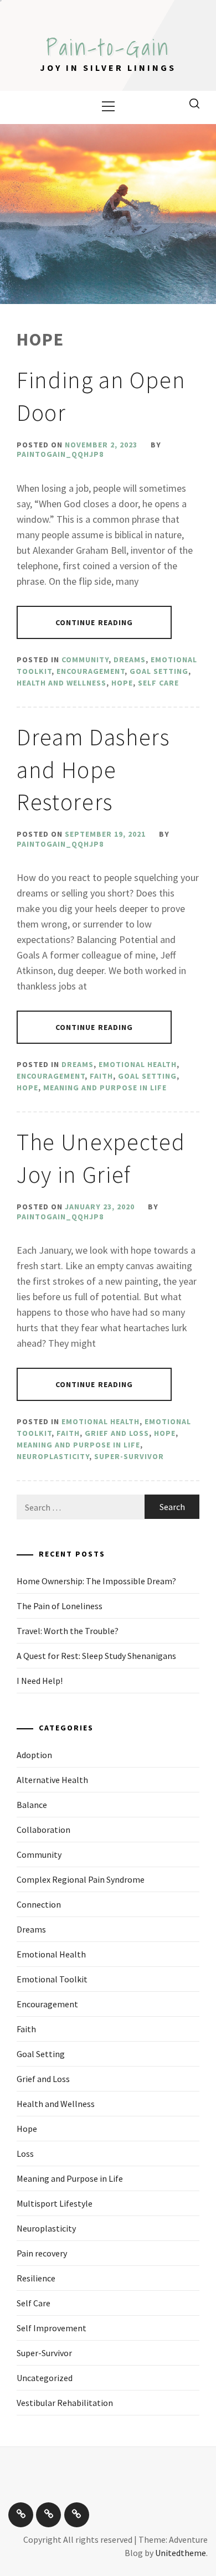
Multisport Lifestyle (55, 2203)
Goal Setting (159, 671)
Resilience (36, 2278)
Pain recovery (42, 2253)
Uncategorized (45, 2378)
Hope (122, 683)
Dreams (130, 660)
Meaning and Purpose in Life (105, 1088)
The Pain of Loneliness (60, 1606)
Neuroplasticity (53, 1456)
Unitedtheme (181, 2553)
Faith (101, 1076)
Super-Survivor (129, 1456)
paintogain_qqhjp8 (60, 454)
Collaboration (43, 1830)
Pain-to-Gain (108, 47)
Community (85, 660)
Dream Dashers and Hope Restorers (93, 770)
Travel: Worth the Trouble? (68, 1631)
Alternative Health (52, 1780)
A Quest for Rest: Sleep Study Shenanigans (96, 1656)
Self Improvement (52, 2328)
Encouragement (91, 671)
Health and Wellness (61, 683)
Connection (39, 1904)
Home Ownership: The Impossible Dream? (96, 1581)
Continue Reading (94, 622)
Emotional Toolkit (52, 1979)
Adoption (34, 1755)
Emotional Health (138, 1064)
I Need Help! (40, 1681)
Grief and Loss (117, 1433)
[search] (194, 103)
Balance (32, 1805)
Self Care (158, 683)
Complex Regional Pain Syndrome (81, 1879)
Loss (25, 2153)
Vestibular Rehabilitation (65, 2403)
